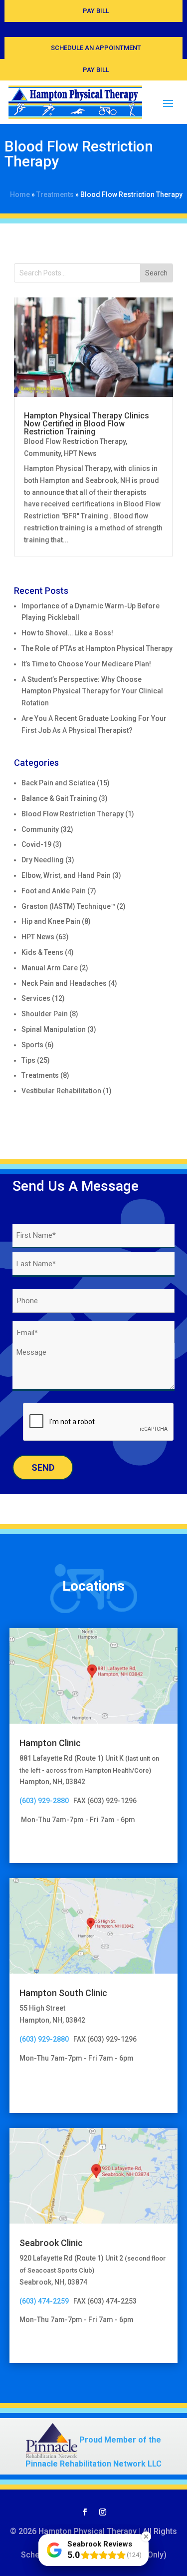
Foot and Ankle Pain (54, 891)
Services (36, 998)
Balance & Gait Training (59, 798)
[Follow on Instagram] (103, 2512)
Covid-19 (36, 844)
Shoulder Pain (45, 1014)
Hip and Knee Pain (51, 921)
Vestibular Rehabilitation (61, 1091)
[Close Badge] (146, 2537)
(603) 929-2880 (46, 1801)
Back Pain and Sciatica (58, 783)
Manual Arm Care (50, 968)
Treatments (55, 194)
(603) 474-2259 (44, 2301)
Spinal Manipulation (54, 1029)
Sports (32, 1045)
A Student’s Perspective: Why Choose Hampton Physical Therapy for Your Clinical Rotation (92, 691)
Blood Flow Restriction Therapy (75, 441)
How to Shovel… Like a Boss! (67, 633)
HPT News (80, 453)
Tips (28, 1060)
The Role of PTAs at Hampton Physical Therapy (97, 648)
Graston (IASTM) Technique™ (68, 906)
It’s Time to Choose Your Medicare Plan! (86, 664)
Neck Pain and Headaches (64, 983)
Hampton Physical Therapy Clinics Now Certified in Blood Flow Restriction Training (87, 424)
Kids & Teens (42, 952)
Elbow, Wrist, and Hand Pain (66, 875)
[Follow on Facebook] (85, 2512)
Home (20, 194)
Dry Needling (43, 860)
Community (42, 453)
